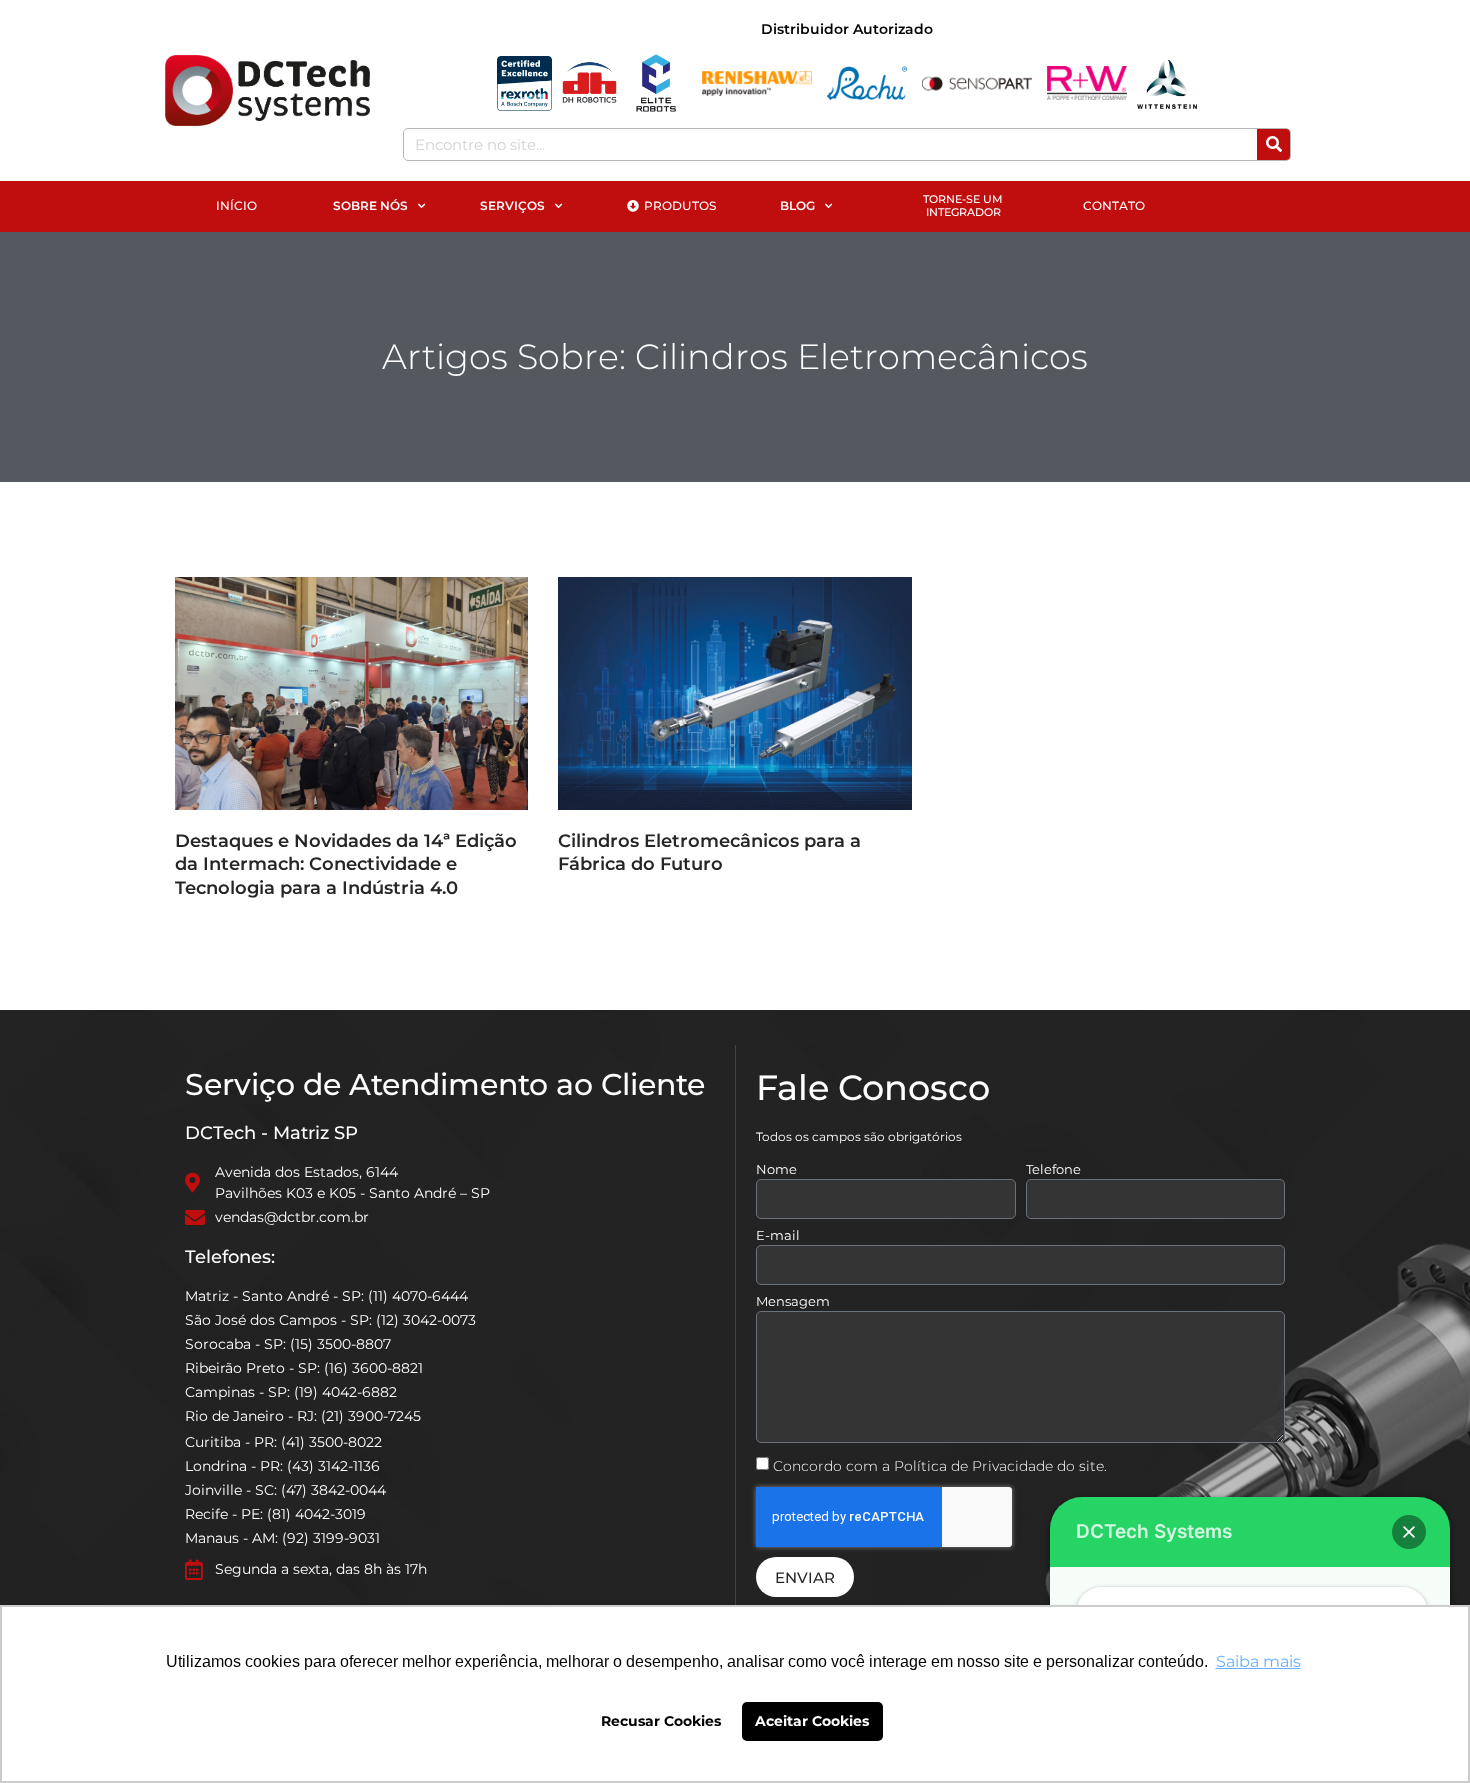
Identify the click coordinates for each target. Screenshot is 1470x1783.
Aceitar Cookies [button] (812, 1721)
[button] (1409, 1532)
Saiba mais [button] (1258, 1661)
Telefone (1053, 1170)
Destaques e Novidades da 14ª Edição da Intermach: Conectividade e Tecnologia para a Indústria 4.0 (346, 864)
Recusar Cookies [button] (661, 1721)
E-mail (778, 1236)
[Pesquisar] (1273, 144)
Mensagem (793, 1302)
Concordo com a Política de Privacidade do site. (940, 1466)
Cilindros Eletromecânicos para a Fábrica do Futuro (709, 852)
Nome (776, 1170)
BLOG (797, 205)
